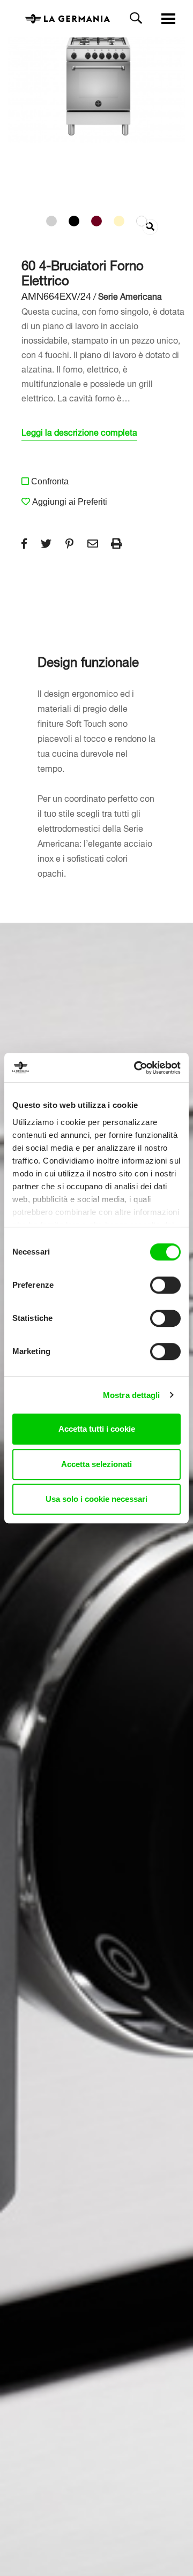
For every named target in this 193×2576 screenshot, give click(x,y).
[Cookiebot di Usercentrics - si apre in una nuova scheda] (136, 1068)
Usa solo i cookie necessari (96, 1499)
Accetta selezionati (96, 1464)
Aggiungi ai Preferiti (70, 502)
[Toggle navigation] (168, 19)
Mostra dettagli (132, 1395)
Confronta (50, 481)
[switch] (165, 1285)
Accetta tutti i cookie (97, 1429)
